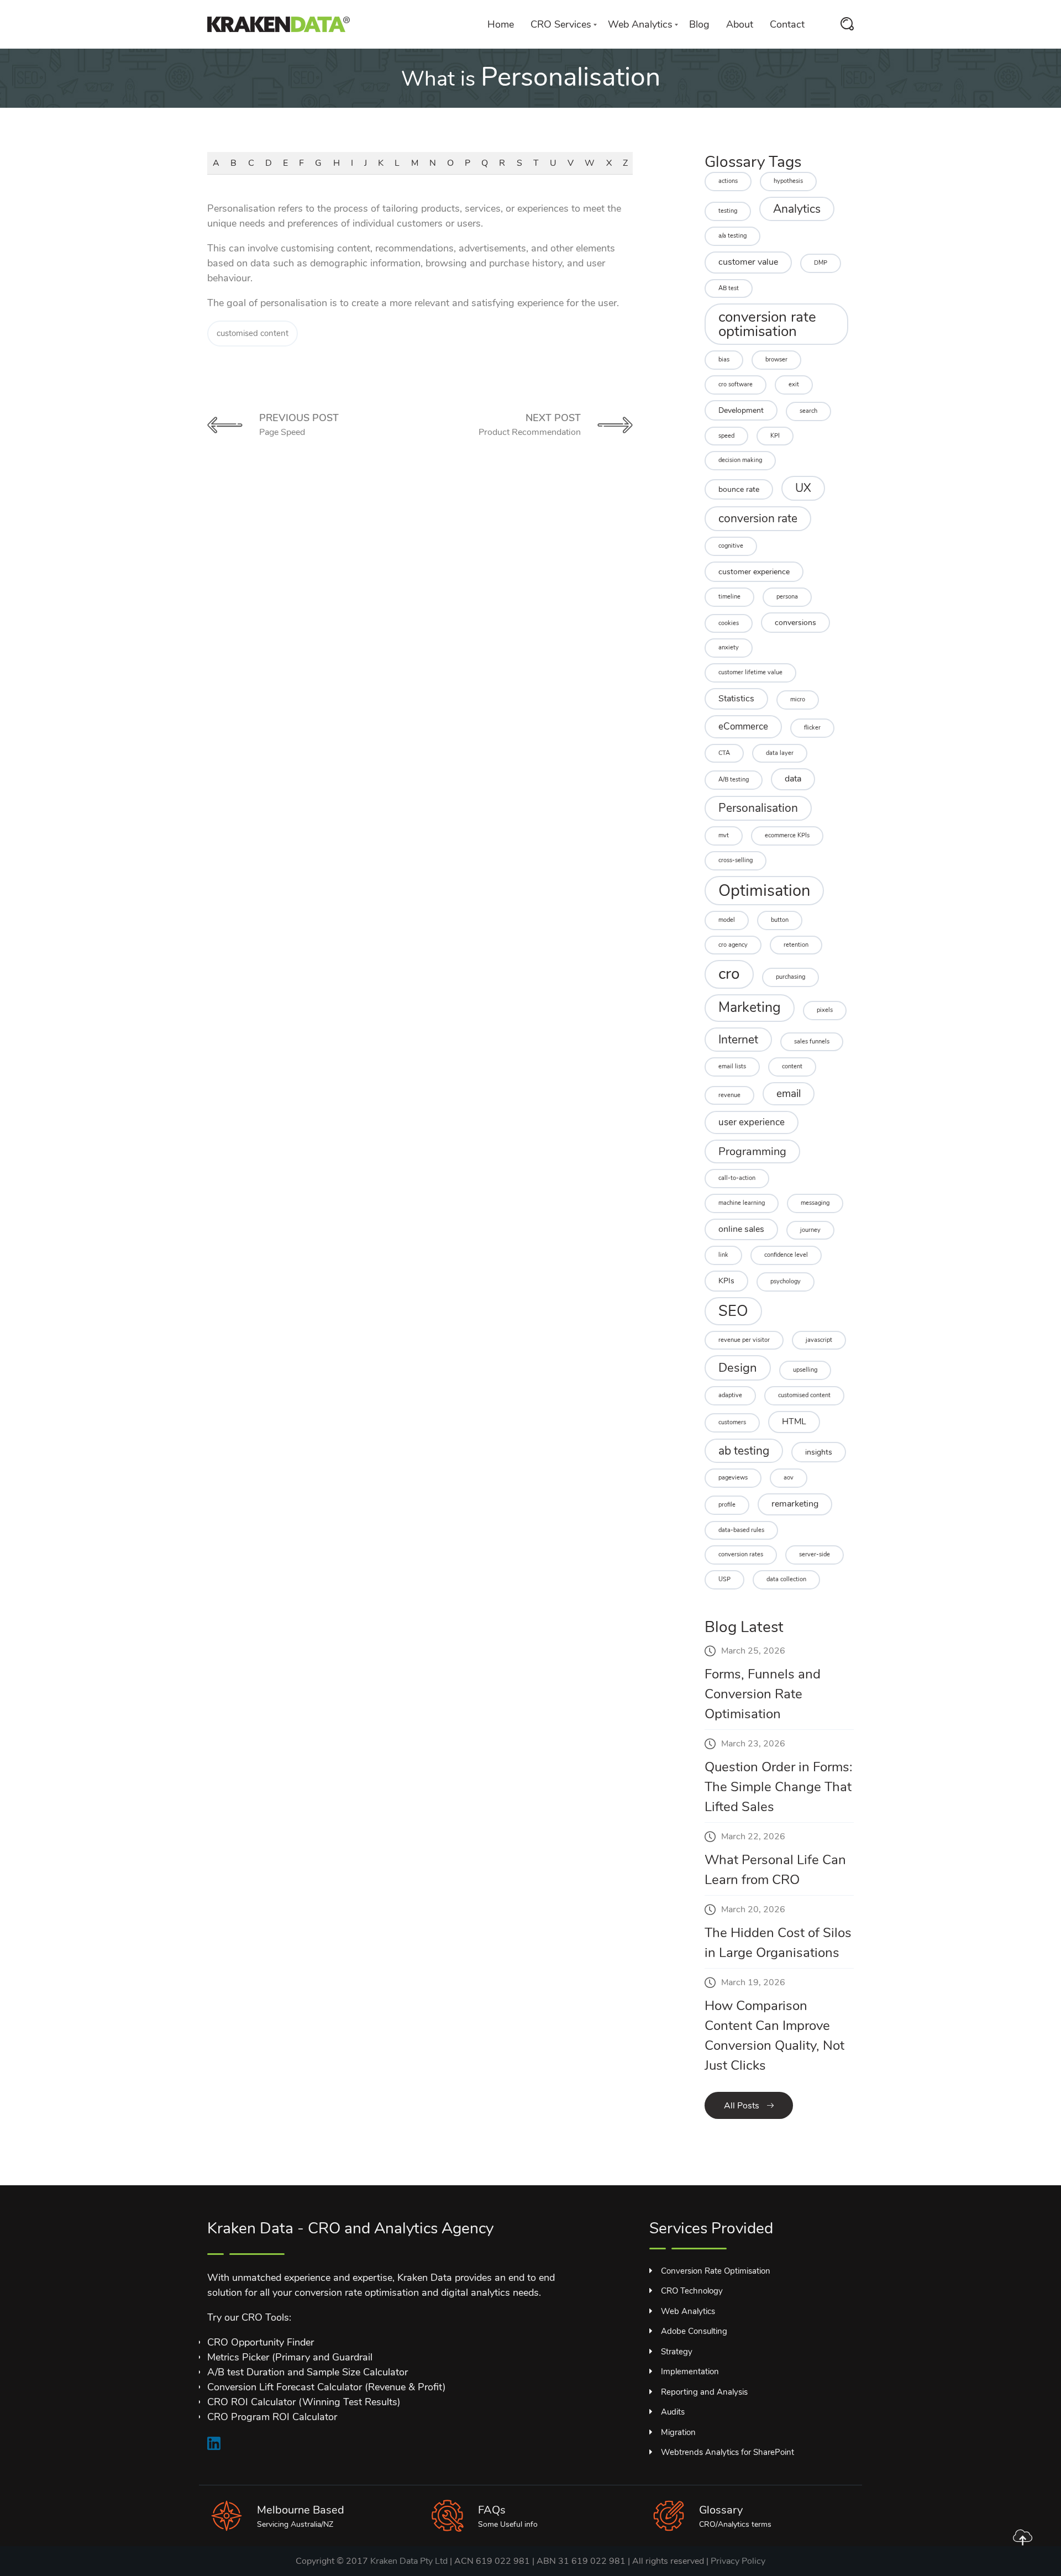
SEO (733, 1311)
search (808, 411)
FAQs (492, 2510)
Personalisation (758, 808)
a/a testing (732, 236)
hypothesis (788, 181)
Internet (738, 1040)
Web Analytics (640, 24)
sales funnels (812, 1042)
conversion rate (758, 518)
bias (724, 360)
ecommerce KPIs (787, 835)
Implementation (690, 2372)
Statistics (736, 699)
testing (728, 211)
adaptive (730, 1395)
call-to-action (737, 1178)
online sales (741, 1229)
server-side (815, 1554)
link (723, 1255)
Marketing (750, 1008)
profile (727, 1505)
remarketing (795, 1504)
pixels (825, 1010)
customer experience (754, 572)
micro (798, 699)
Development (741, 410)
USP (724, 1579)
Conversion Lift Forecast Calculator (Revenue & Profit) (327, 2387)
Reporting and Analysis (704, 2392)
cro (729, 974)
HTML (794, 1421)
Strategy (677, 2352)
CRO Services (561, 24)
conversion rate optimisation (767, 324)
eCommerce (743, 726)
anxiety (729, 647)
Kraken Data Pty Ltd (409, 2561)
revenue (729, 1095)
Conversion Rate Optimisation (716, 2271)
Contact (787, 24)
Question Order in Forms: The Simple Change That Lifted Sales (779, 1787)
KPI (775, 436)
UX (803, 488)
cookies (729, 623)
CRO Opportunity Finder (261, 2342)
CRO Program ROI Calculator (272, 2417)
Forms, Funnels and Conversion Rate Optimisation (763, 1694)
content (792, 1066)
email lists (732, 1066)
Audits (673, 2412)
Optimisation (764, 890)
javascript (819, 1340)
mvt (724, 835)
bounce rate (739, 489)
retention (796, 945)
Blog (699, 24)
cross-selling (736, 860)
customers (732, 1422)
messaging (815, 1203)
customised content (253, 333)
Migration (678, 2432)
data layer (780, 753)
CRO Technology (692, 2291)
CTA (724, 753)
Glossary (721, 2510)
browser (776, 360)
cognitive (731, 546)
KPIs (726, 1281)
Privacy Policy (738, 2561)
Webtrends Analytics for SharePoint (728, 2452)
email (789, 1094)
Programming (752, 1151)
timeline (729, 597)
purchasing (791, 977)
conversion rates (741, 1554)
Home (501, 24)
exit (794, 384)
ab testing (744, 1451)
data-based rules (741, 1530)
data (793, 779)
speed (726, 436)
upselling (805, 1370)
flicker (812, 728)
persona (787, 597)
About (740, 24)
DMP (821, 263)
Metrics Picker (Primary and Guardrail (290, 2357)
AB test (729, 288)
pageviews (733, 1478)
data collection (786, 1579)
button (780, 920)
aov (789, 1478)
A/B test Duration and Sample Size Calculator (308, 2372)
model (727, 920)
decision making (740, 460)
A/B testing (734, 780)
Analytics (797, 209)
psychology (786, 1281)
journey (810, 1230)
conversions (795, 623)
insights (819, 1452)
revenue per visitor (744, 1340)
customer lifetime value (750, 672)
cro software (736, 384)
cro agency (733, 945)
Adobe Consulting (694, 2331)
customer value (748, 262)
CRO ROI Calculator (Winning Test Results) (304, 2402)
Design (738, 1368)
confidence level (786, 1255)
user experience (752, 1122)
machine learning (742, 1203)
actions (728, 181)
